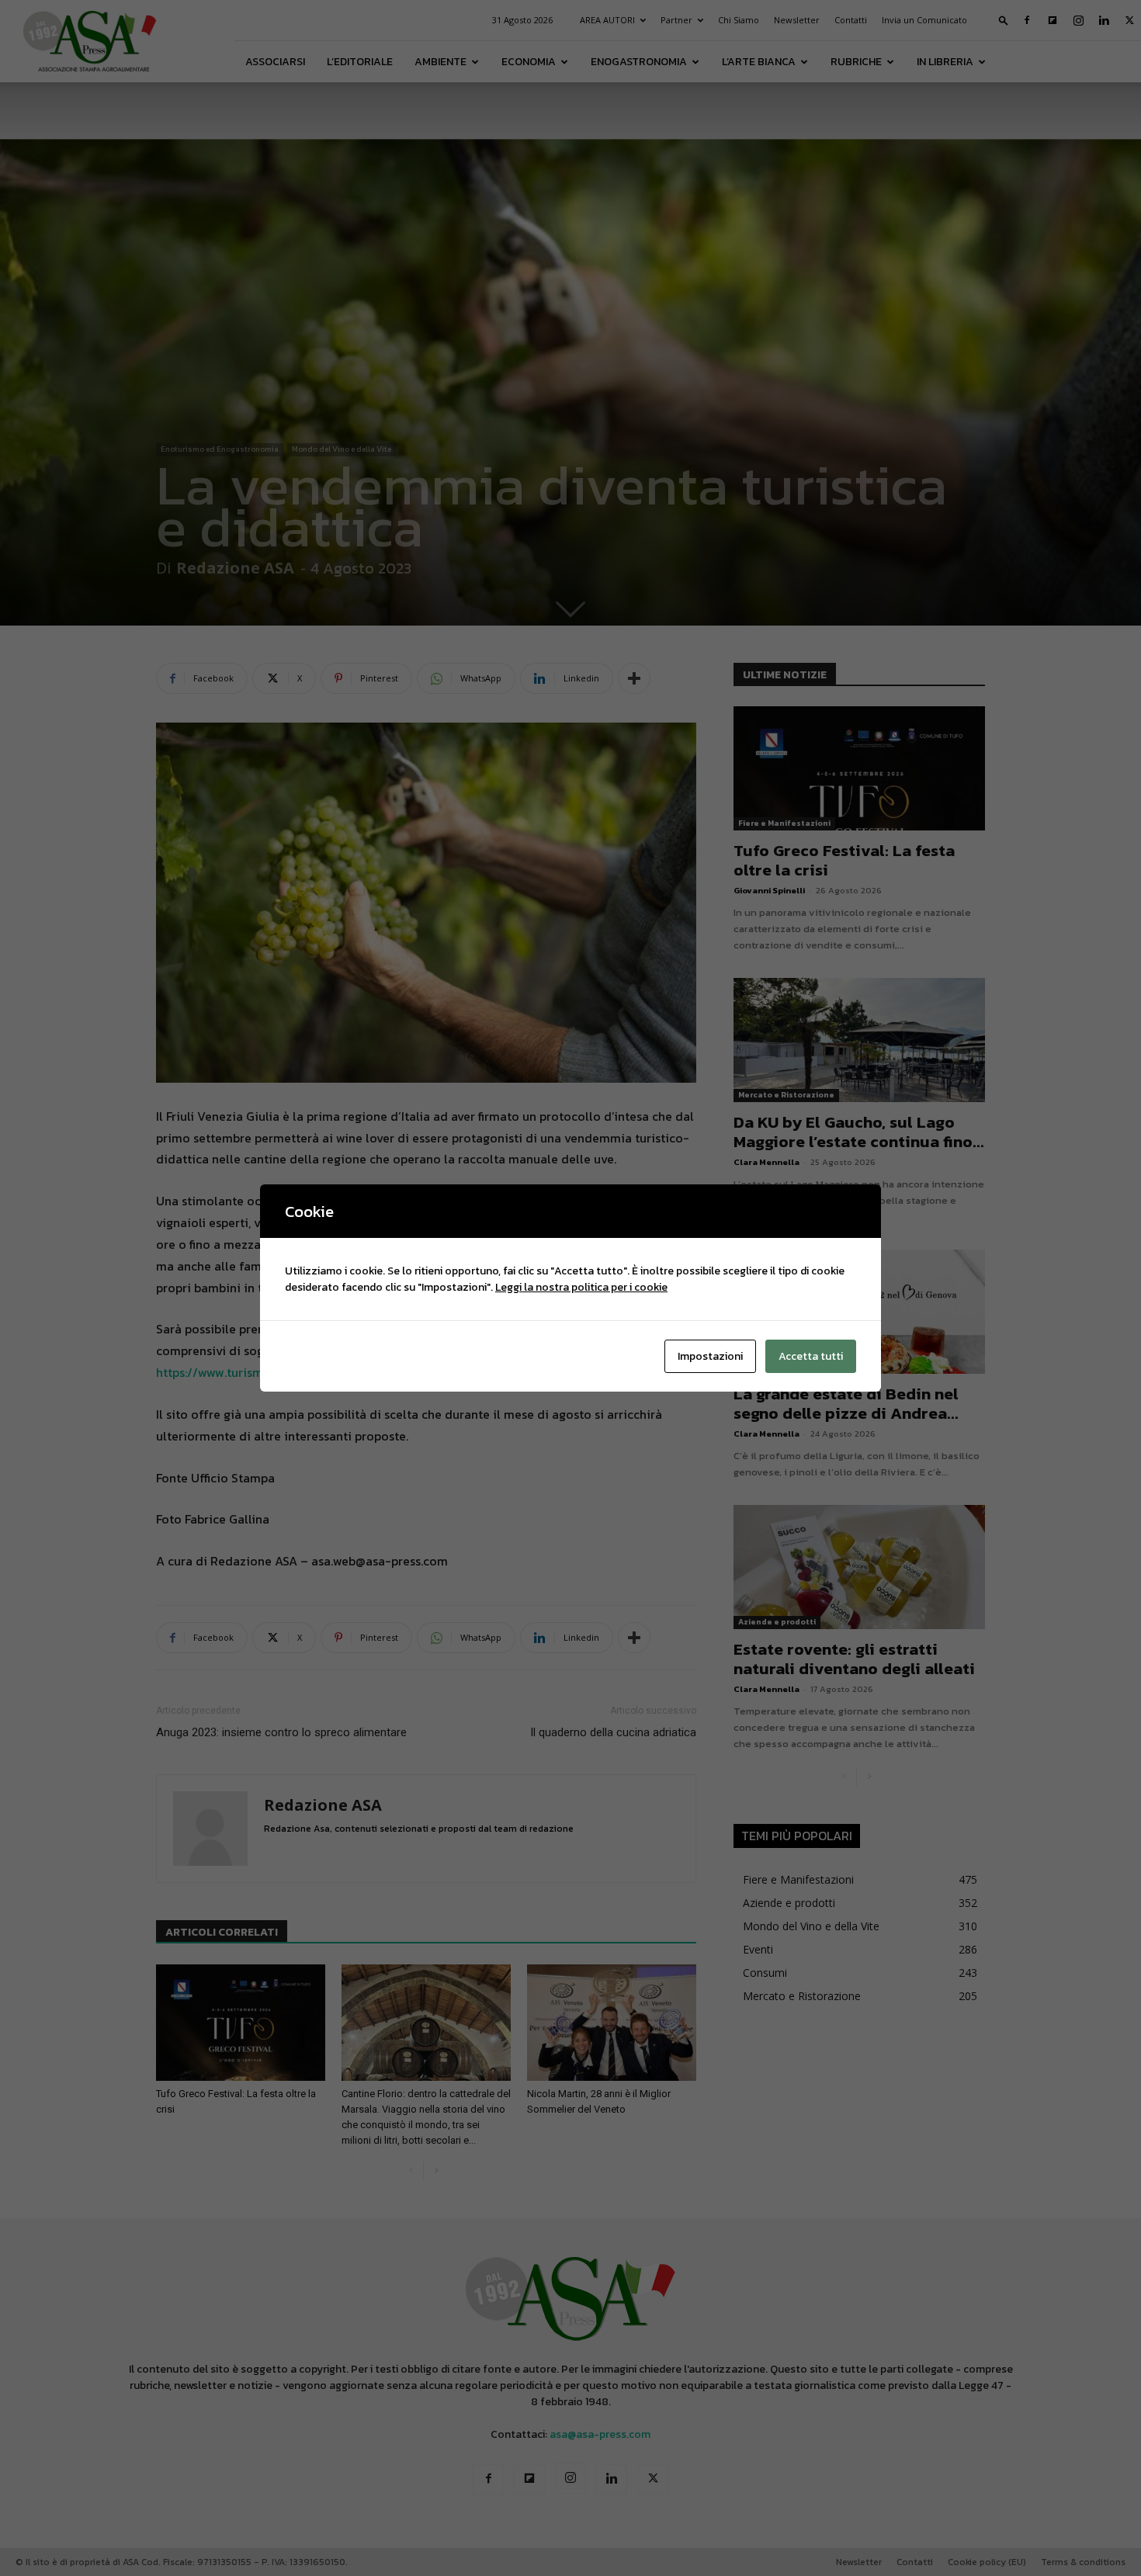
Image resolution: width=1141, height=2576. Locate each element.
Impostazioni (710, 1356)
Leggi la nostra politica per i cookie (581, 1287)
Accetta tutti (811, 1356)
